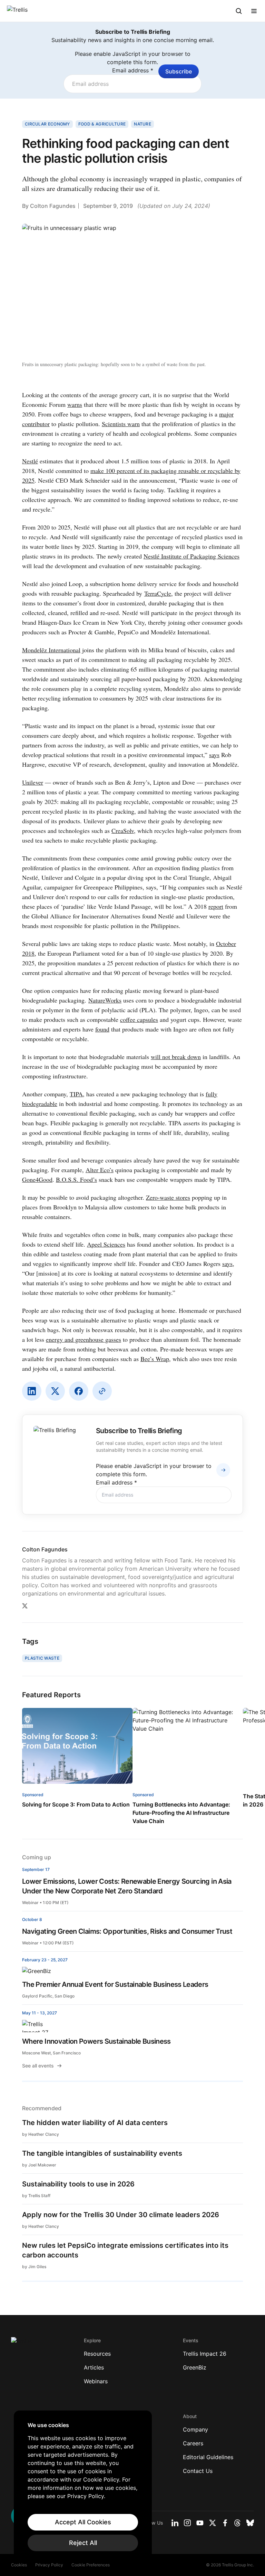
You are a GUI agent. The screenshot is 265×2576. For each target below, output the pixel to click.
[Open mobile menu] (254, 11)
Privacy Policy (49, 2565)
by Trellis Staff (36, 2196)
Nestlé (30, 461)
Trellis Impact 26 (205, 2354)
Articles (94, 2367)
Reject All (83, 2543)
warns (75, 404)
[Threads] (237, 2523)
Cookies (19, 2565)
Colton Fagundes (53, 206)
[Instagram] (187, 2523)
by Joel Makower (39, 2165)
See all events (38, 2066)
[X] (55, 1391)
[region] (83, 2486)
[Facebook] (79, 1391)
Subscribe (179, 71)
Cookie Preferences (91, 2565)
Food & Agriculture (102, 124)
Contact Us (198, 2471)
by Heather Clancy (41, 2134)
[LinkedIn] (32, 1391)
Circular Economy (47, 124)
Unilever (33, 782)
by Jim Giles (34, 2267)
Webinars (96, 2381)
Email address (133, 70)
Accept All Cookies (83, 2522)
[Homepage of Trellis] (21, 2344)
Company (195, 2429)
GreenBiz (195, 2367)
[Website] (102, 1391)
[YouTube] (200, 2523)
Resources (97, 2354)
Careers (193, 2443)
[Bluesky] (250, 2523)
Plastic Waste (42, 1658)
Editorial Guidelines (208, 2457)
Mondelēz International (51, 650)
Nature (143, 124)
